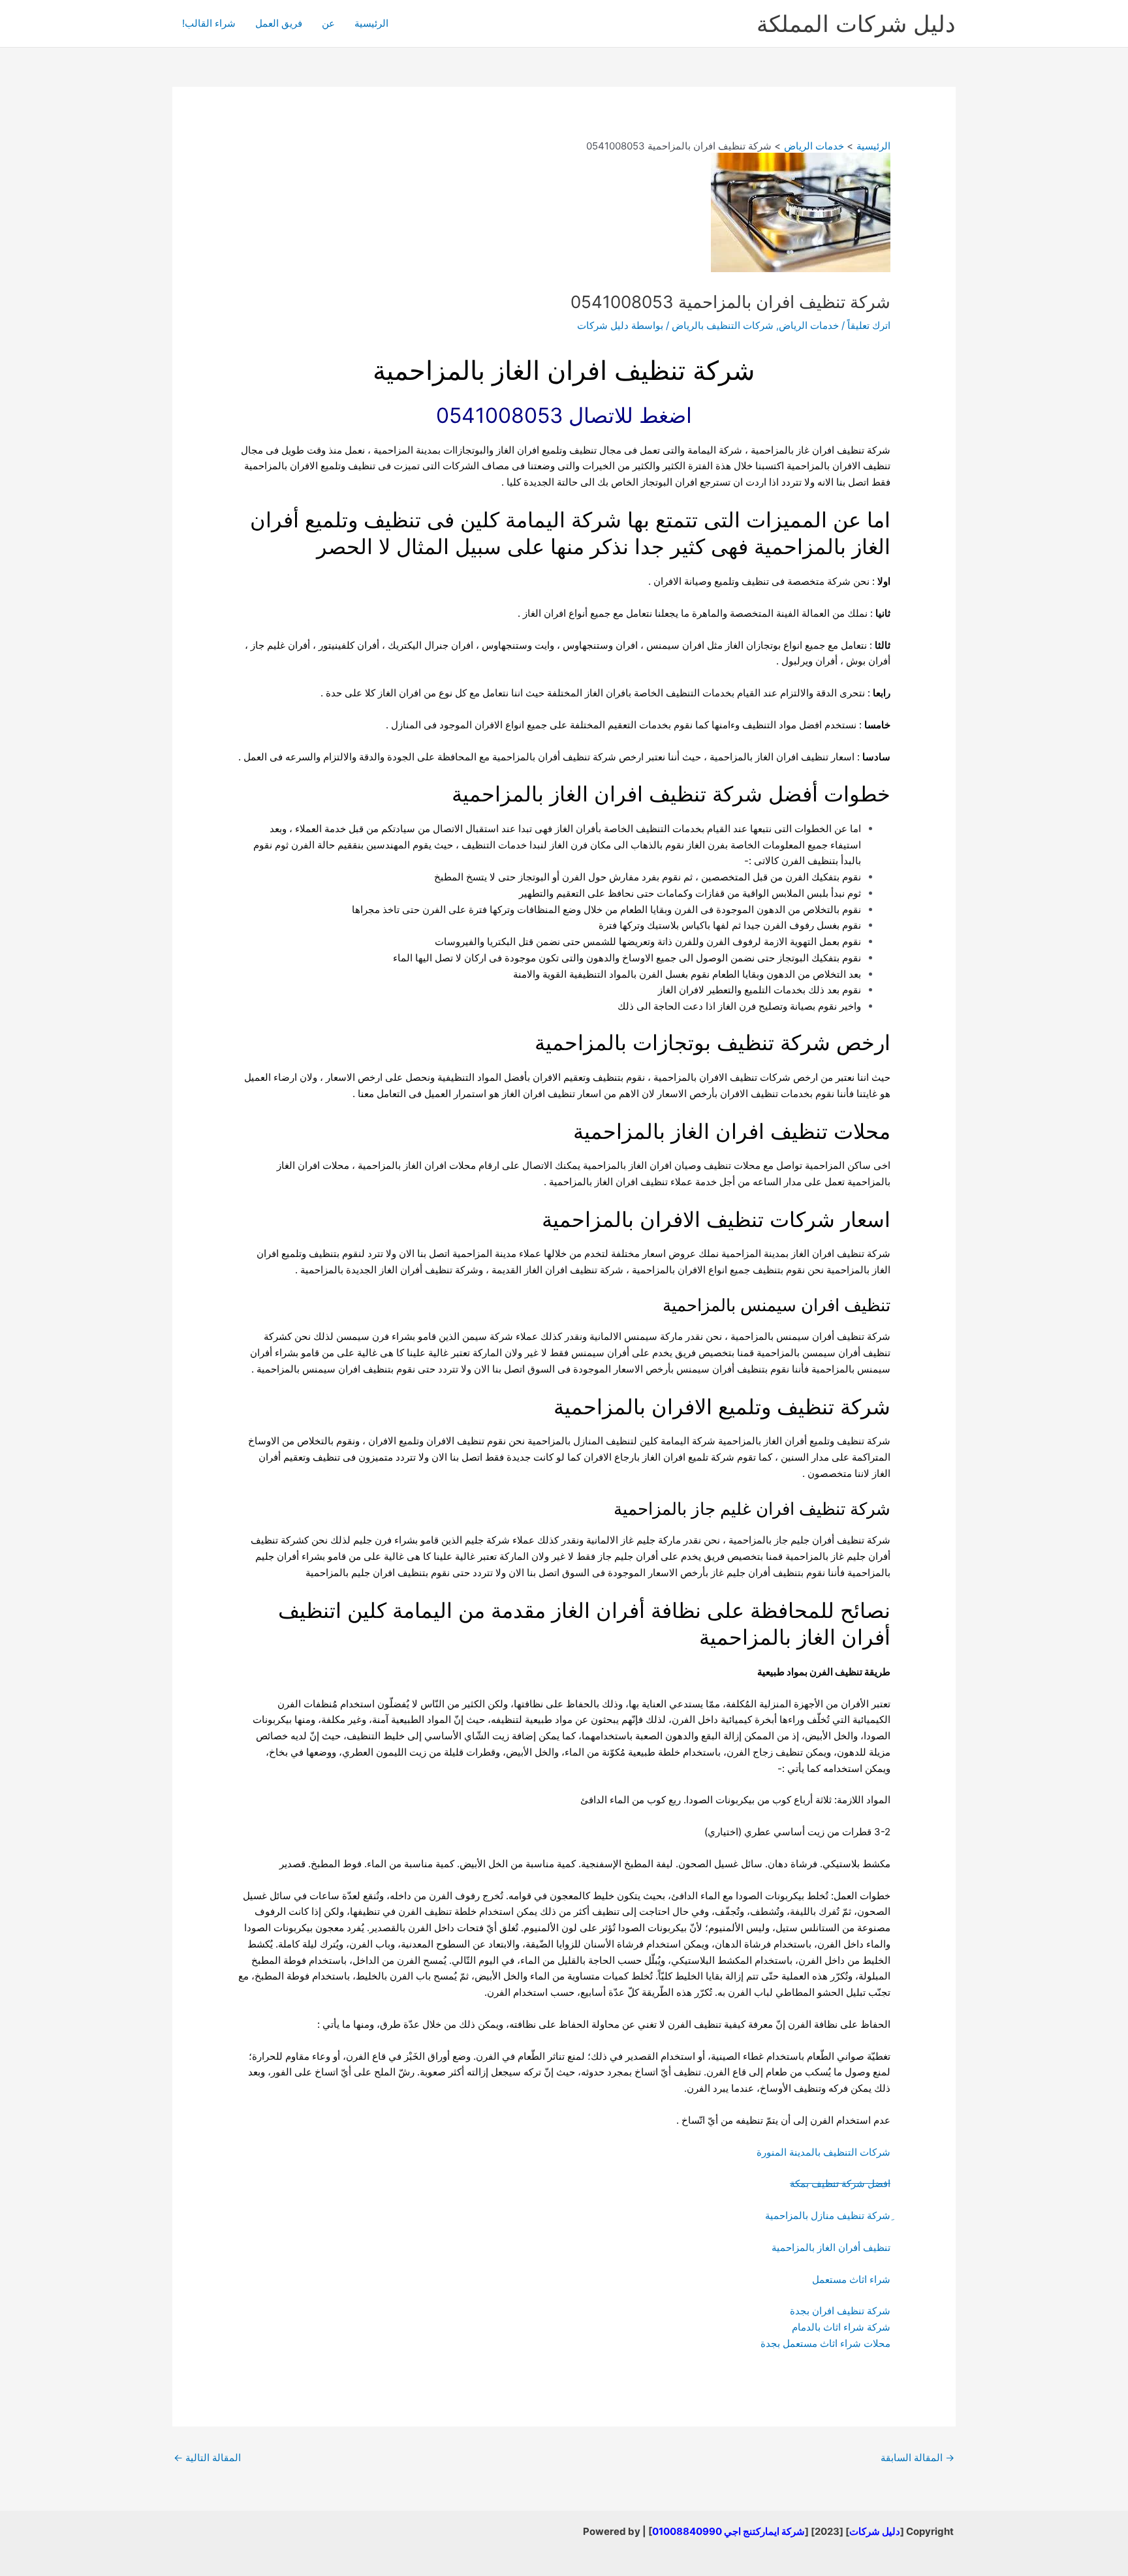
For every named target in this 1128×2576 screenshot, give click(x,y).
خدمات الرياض (809, 325)
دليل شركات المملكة (856, 23)
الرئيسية (371, 23)
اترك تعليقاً (869, 325)
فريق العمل (279, 23)
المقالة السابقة (917, 2458)
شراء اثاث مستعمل (851, 2279)
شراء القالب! (209, 23)
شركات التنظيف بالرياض (723, 325)
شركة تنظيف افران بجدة (840, 2311)
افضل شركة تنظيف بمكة (840, 2183)
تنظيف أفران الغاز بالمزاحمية (831, 2247)
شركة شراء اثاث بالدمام (841, 2327)
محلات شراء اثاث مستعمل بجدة (825, 2343)
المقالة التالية (207, 2458)
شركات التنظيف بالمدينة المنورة (823, 2152)
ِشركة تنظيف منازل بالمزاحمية (828, 2215)
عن (328, 23)
